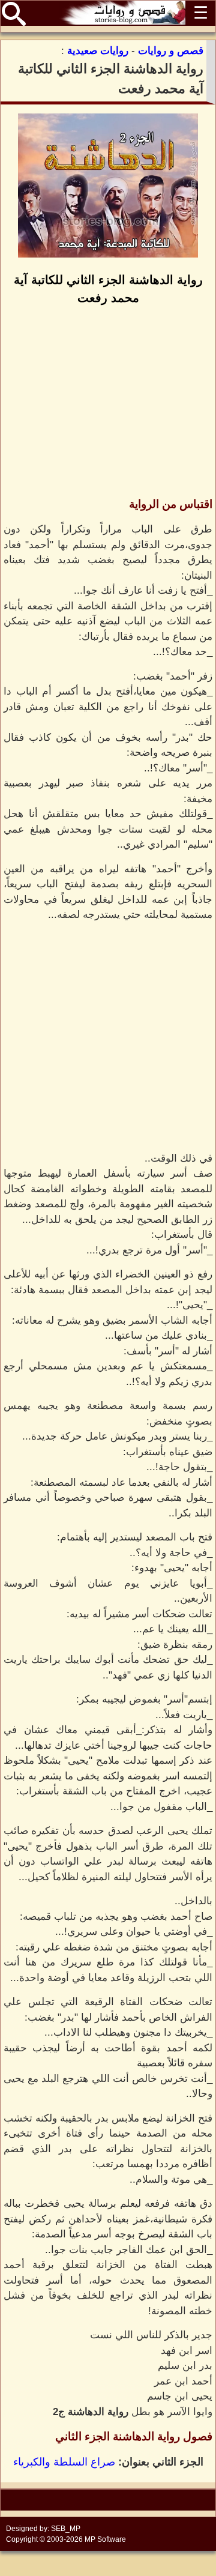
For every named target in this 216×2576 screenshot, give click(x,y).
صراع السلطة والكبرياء (64, 2462)
